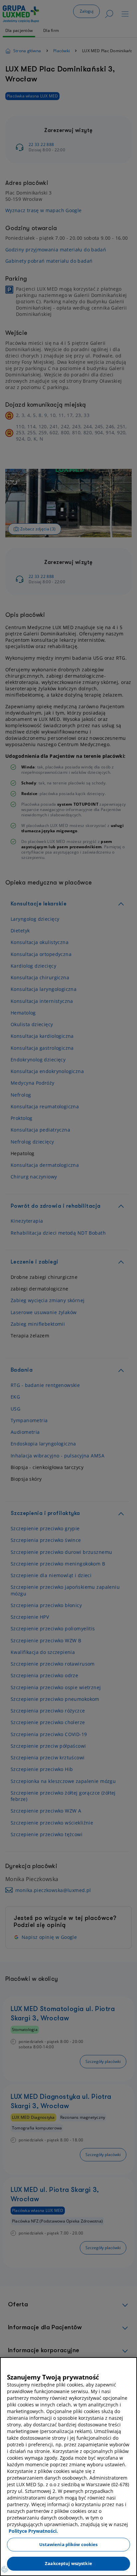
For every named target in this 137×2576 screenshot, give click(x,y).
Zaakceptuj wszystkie (68, 2563)
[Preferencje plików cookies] (5, 2569)
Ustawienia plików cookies (68, 2544)
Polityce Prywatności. (33, 2531)
